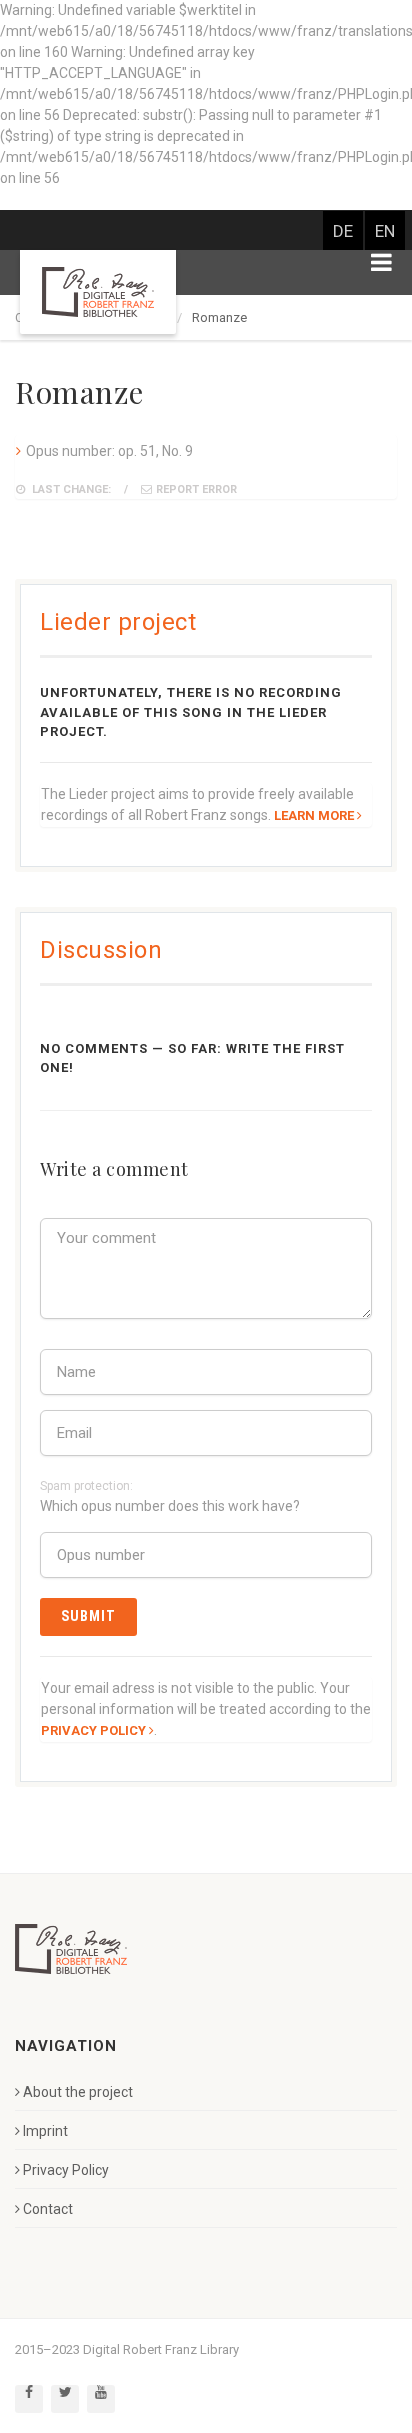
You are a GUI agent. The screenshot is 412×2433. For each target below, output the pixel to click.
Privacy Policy (66, 2170)
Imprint (45, 2131)
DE (343, 231)
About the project (78, 2092)
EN (385, 231)
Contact (48, 2209)
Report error (196, 489)
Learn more (314, 815)
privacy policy (93, 1730)
